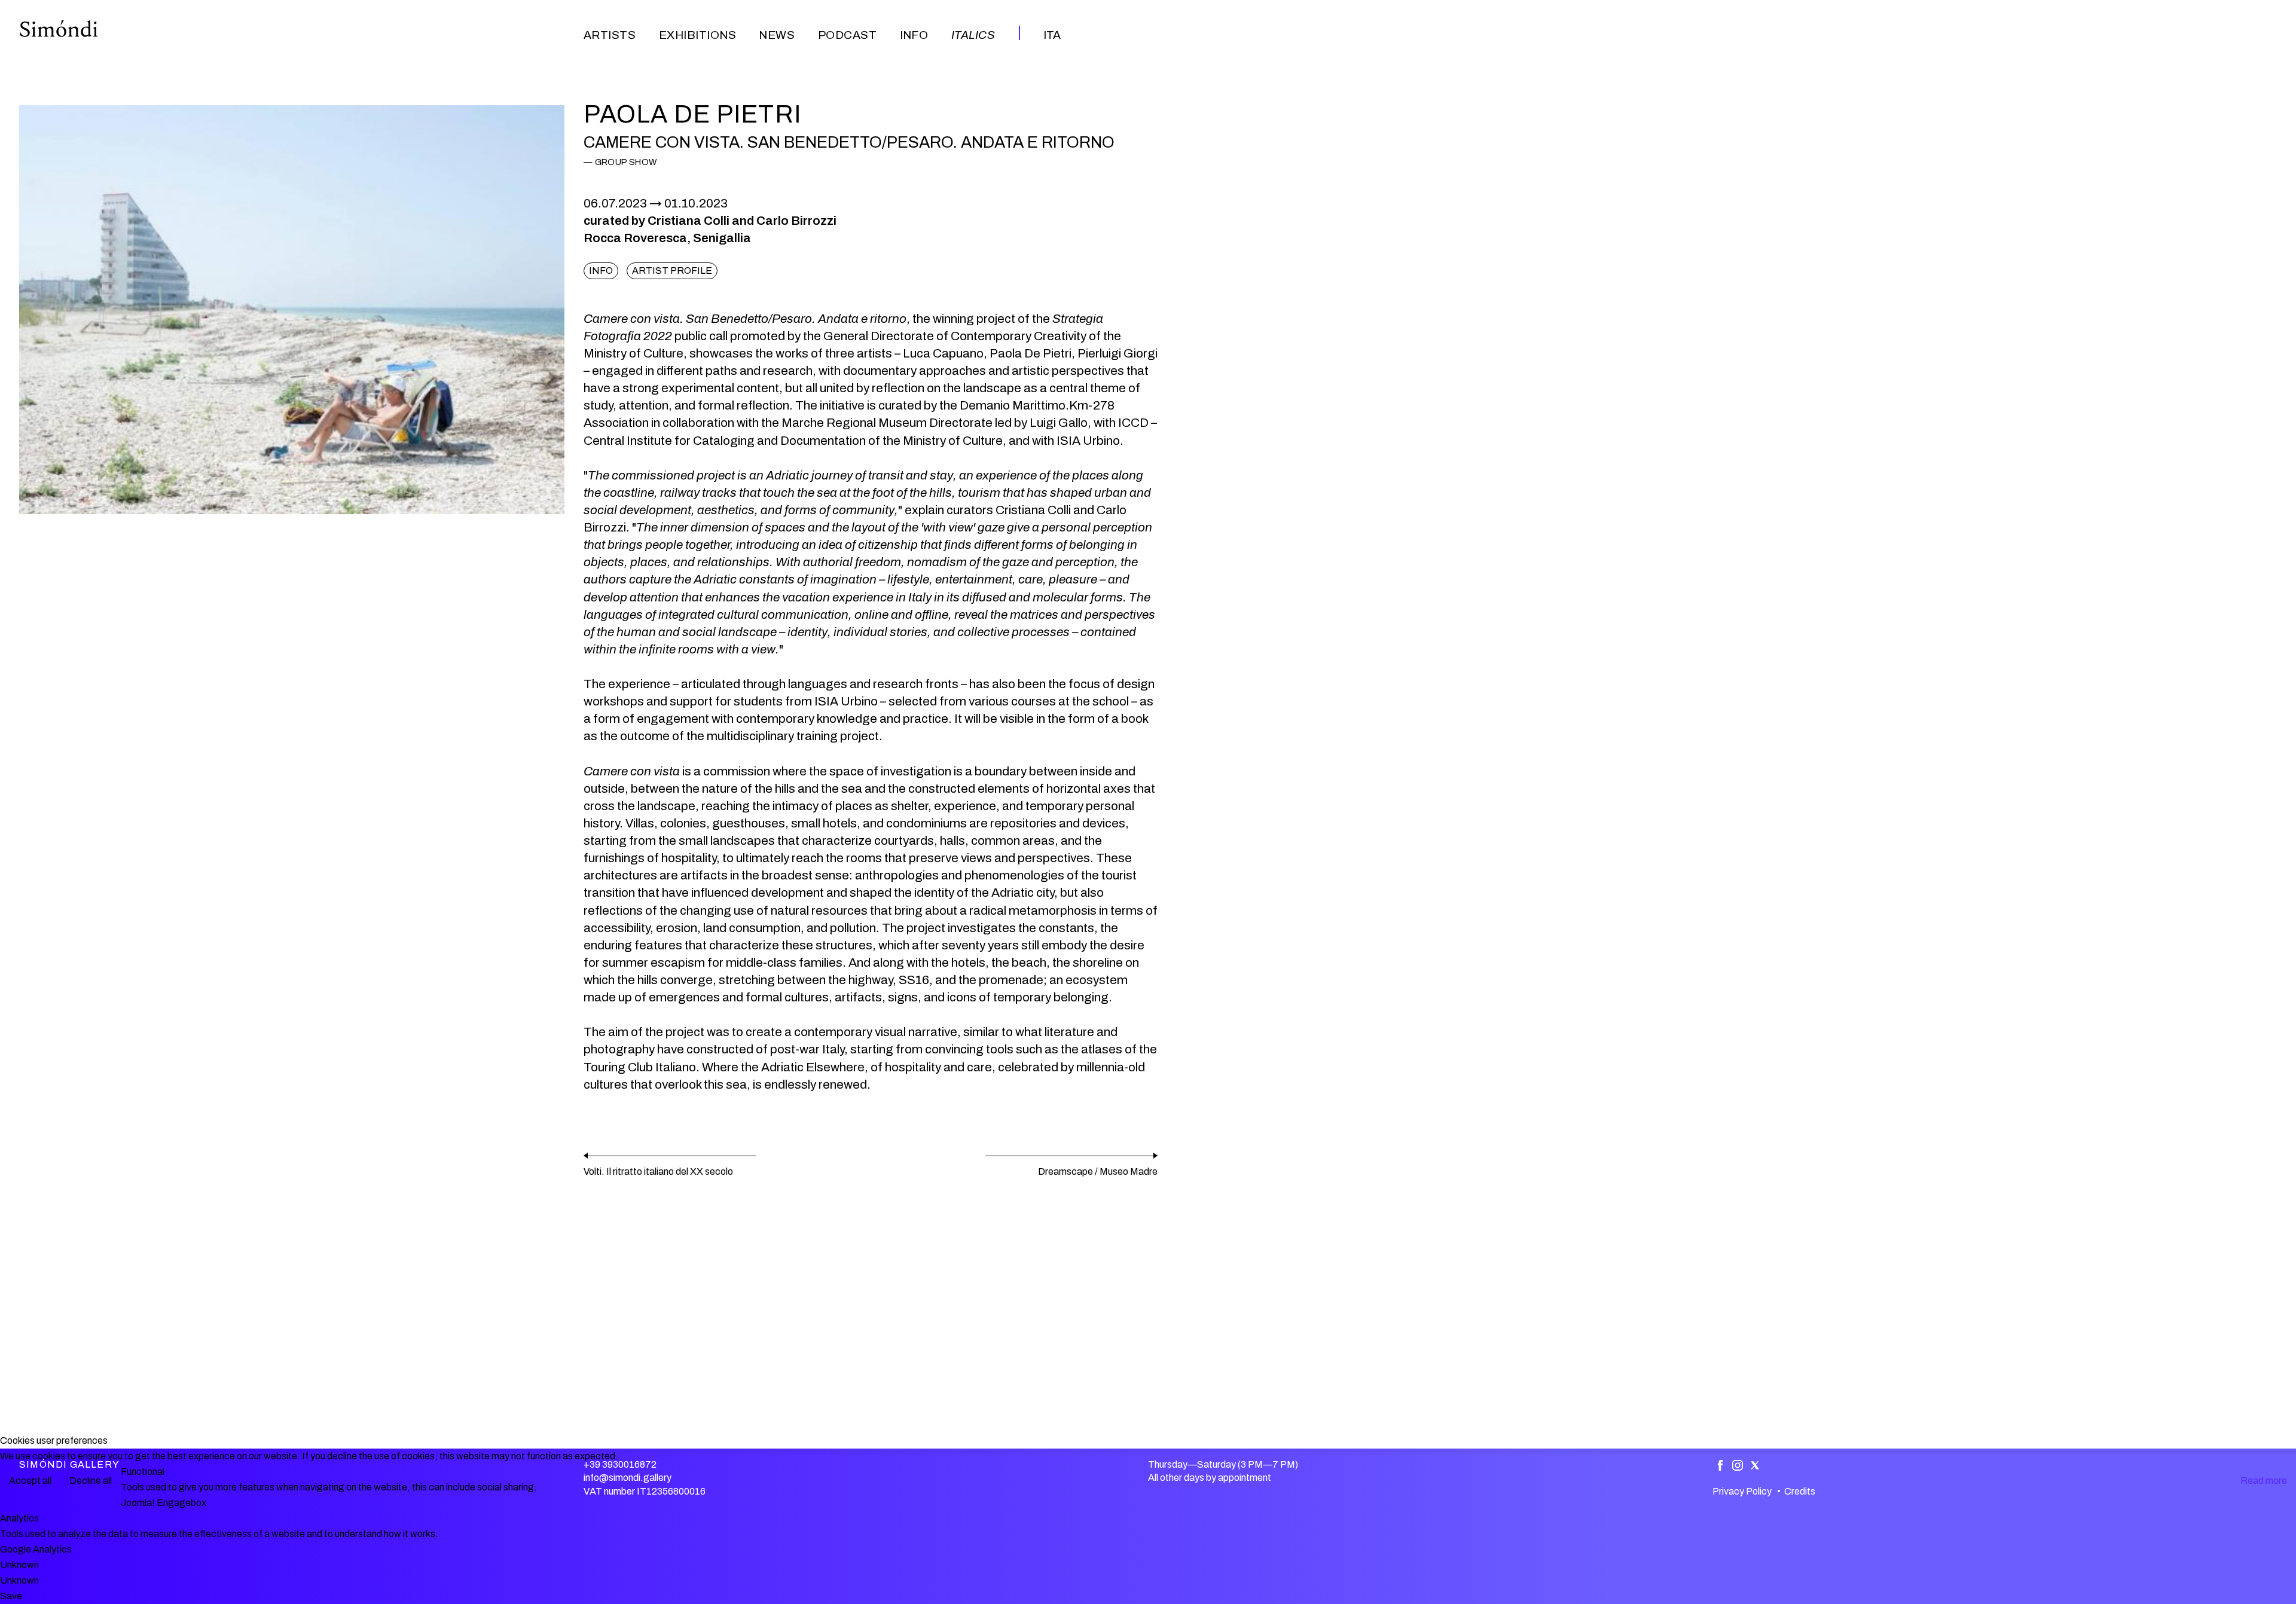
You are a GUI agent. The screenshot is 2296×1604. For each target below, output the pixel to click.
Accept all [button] (30, 1481)
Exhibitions (697, 35)
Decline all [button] (91, 1481)
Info (914, 35)
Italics (973, 35)
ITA (1052, 35)
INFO (601, 271)
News (777, 35)
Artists (610, 35)
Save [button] (11, 1596)
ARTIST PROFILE (672, 271)
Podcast (847, 35)
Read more (2264, 1481)
